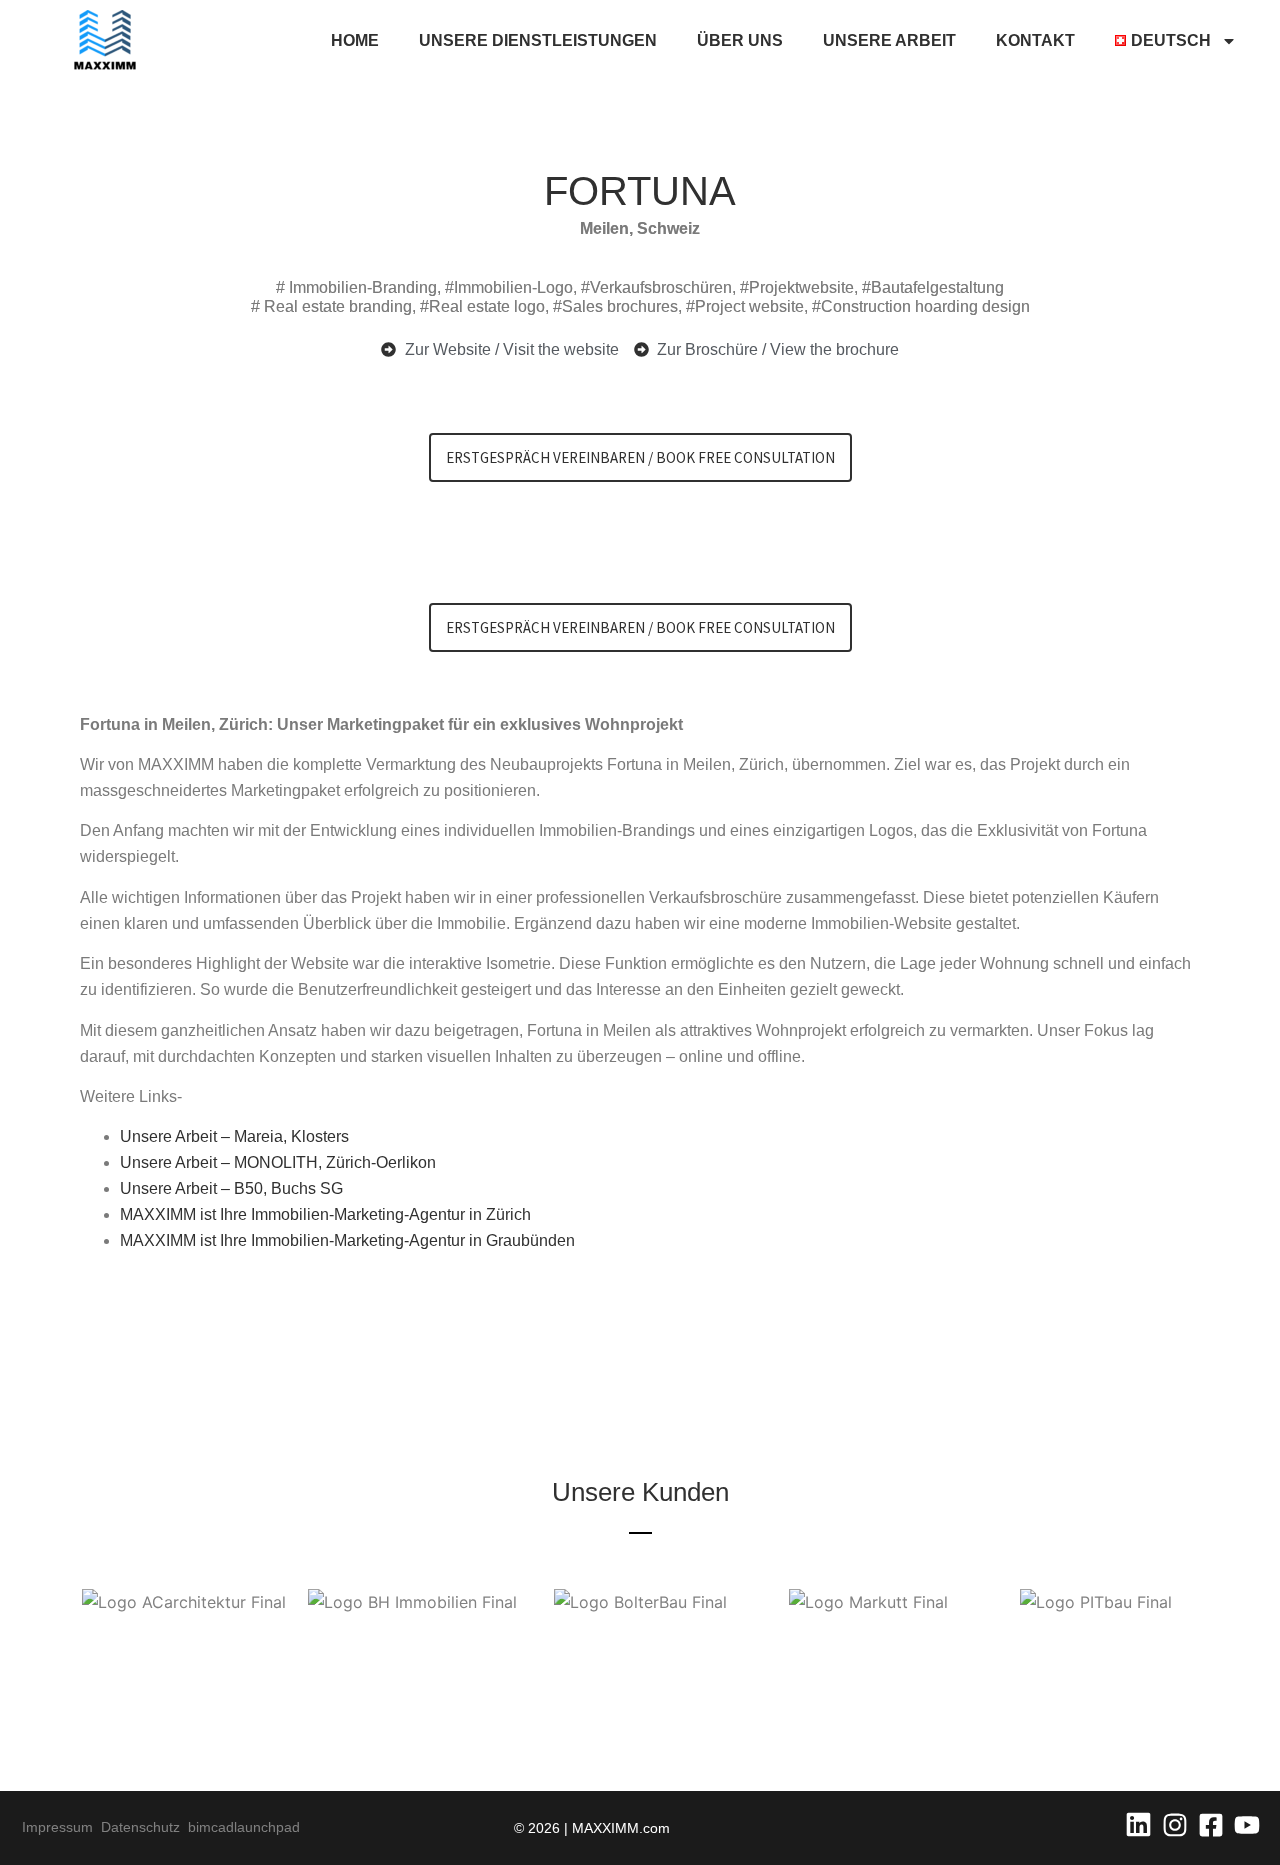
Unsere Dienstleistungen (538, 40)
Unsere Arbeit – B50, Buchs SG (231, 1188)
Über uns (740, 40)
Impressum (61, 1827)
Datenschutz (144, 1827)
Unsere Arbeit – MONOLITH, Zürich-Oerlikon (278, 1162)
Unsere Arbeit (889, 40)
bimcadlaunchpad (244, 1827)
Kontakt (1035, 40)
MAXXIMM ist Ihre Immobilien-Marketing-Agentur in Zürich (325, 1214)
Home (355, 40)
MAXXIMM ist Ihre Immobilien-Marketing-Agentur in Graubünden (347, 1240)
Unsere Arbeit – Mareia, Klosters (234, 1136)
